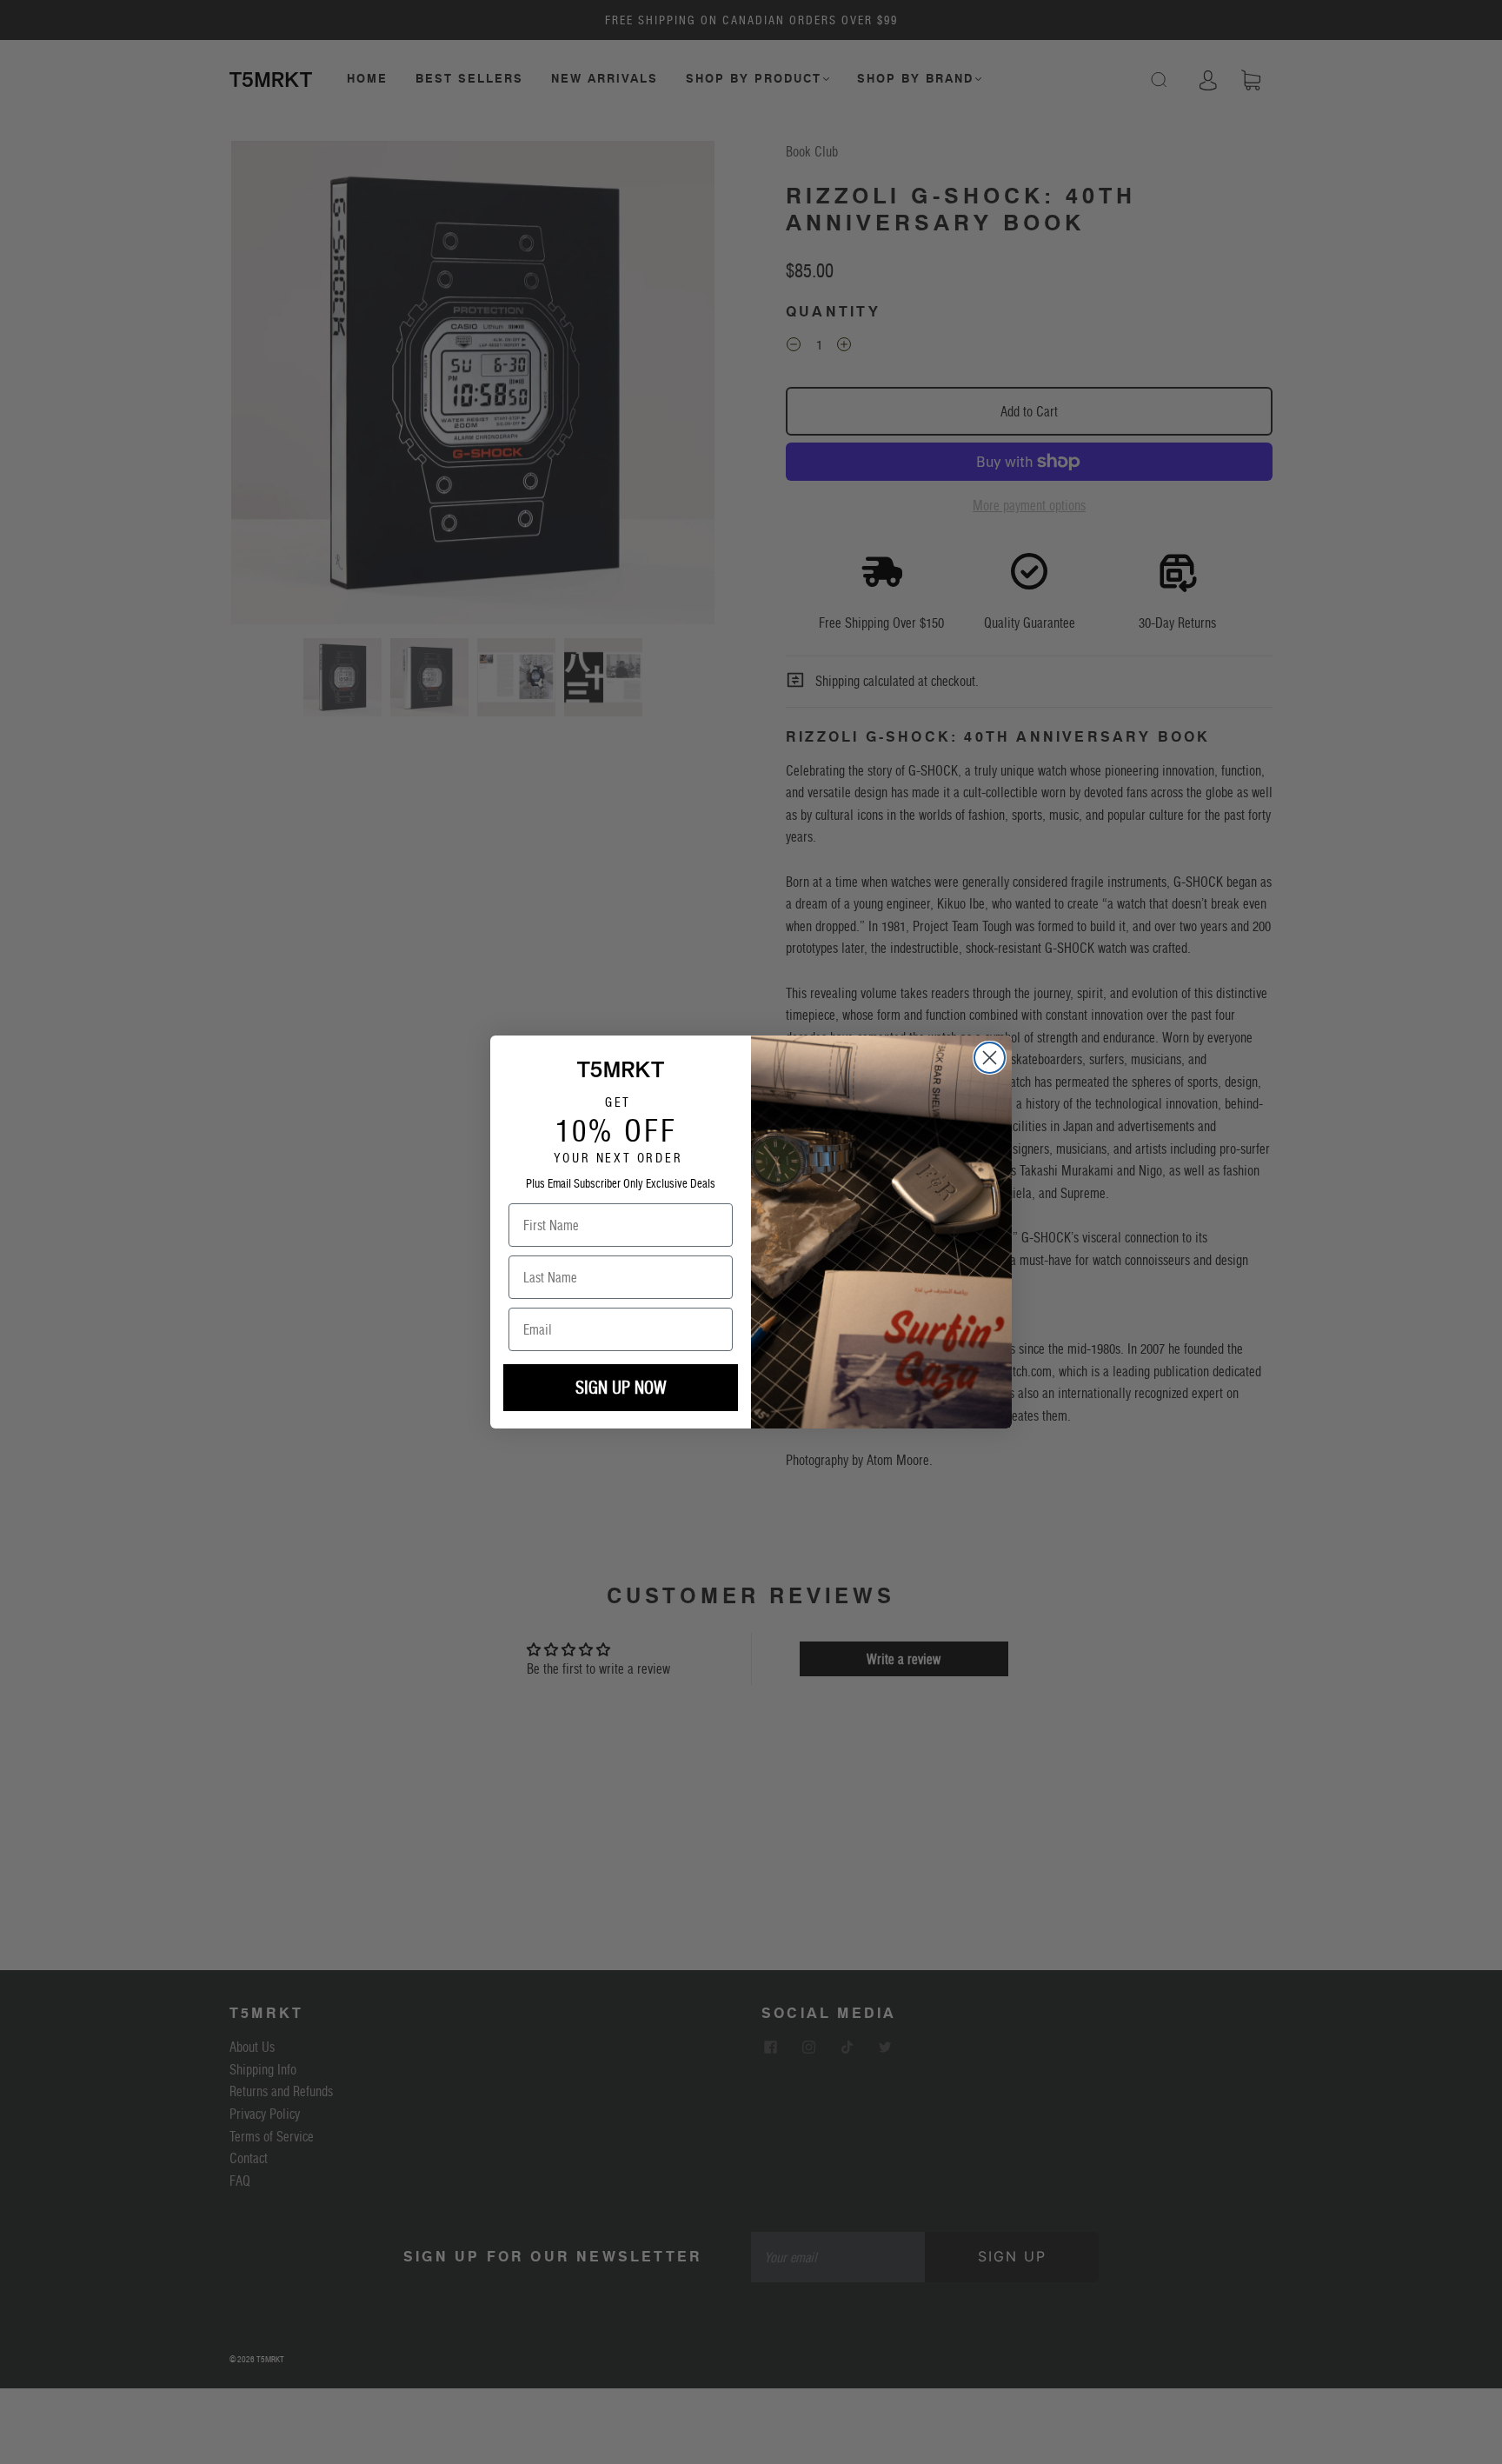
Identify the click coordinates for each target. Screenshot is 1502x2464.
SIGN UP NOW (621, 1388)
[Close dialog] (990, 1058)
